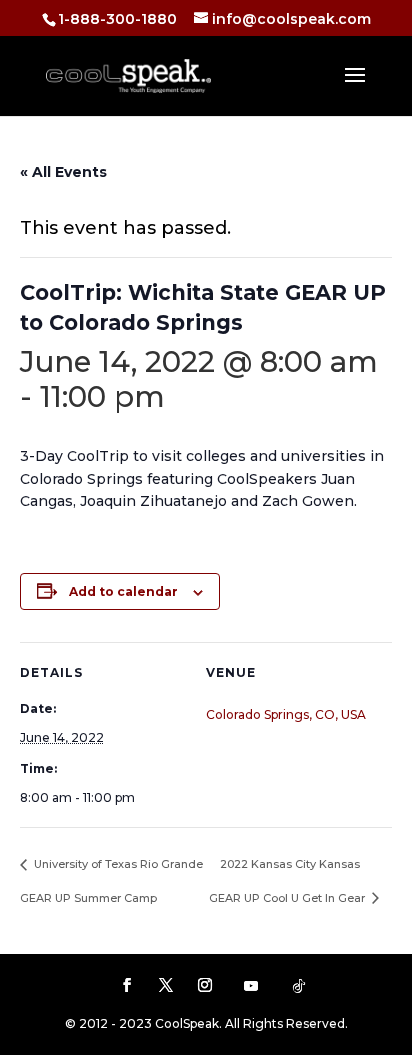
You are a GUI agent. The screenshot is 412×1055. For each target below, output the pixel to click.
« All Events (63, 172)
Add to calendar (123, 591)
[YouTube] (251, 986)
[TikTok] (299, 986)
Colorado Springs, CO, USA (286, 714)
